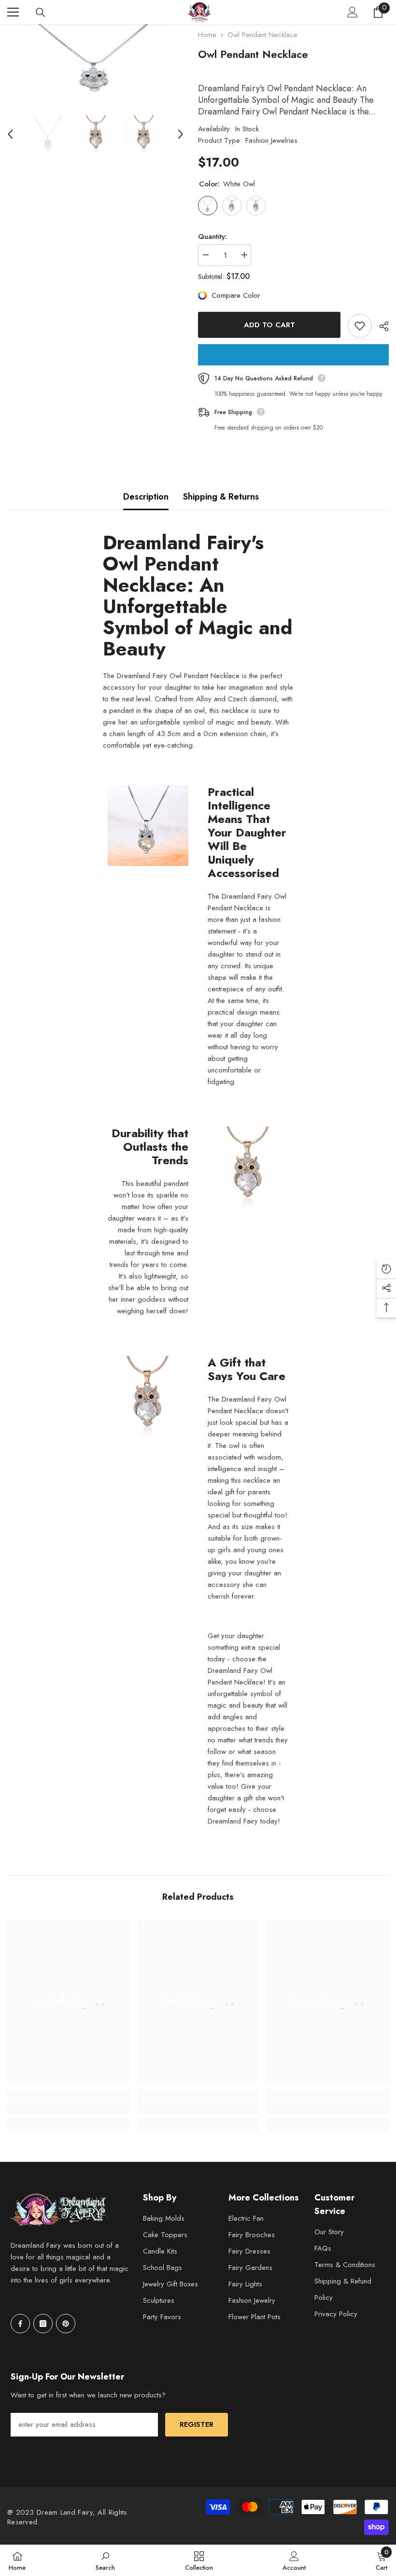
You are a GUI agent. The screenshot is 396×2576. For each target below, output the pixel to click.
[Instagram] (43, 2324)
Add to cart (269, 325)
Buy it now (293, 355)
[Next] (181, 134)
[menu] (13, 12)
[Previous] (10, 134)
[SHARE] (380, 326)
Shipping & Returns (221, 497)
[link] (68, 2107)
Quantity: (212, 237)
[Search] (41, 13)
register (197, 2424)
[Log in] (353, 12)
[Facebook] (20, 2324)
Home (207, 35)
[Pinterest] (66, 2324)
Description (146, 497)
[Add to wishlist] (360, 326)
